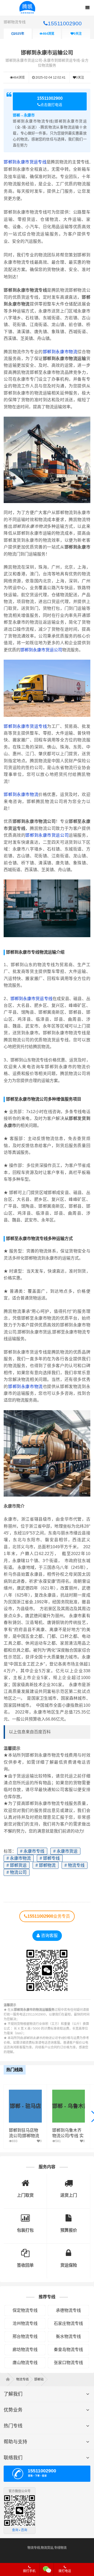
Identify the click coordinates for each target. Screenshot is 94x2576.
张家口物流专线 (68, 2363)
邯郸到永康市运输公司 (47, 53)
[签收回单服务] (25, 2251)
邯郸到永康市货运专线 (25, 162)
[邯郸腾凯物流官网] (27, 8)
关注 (78, 34)
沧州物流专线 (25, 2323)
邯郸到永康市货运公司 (41, 650)
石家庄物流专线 (68, 2323)
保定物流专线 (25, 2310)
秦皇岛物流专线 (68, 2350)
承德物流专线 (68, 2310)
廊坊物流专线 (25, 2350)
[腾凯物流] (10, 2379)
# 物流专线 (75, 1865)
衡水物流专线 (68, 2336)
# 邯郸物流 (46, 1865)
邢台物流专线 (25, 2336)
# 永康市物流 (19, 1858)
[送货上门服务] (69, 2181)
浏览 (48, 34)
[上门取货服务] (25, 2181)
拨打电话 (65, 2571)
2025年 (19, 34)
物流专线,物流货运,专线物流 (47, 2548)
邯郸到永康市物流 (60, 352)
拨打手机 (29, 2571)
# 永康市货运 (65, 1851)
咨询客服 (49, 1936)
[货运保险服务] (69, 2251)
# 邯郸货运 (17, 1865)
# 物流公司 (17, 1872)
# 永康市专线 (32, 1851)
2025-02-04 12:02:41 (50, 78)
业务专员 (49, 1916)
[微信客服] (47, 2569)
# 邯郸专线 (50, 1858)
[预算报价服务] (69, 2216)
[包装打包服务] (25, 2216)
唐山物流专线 (25, 2363)
